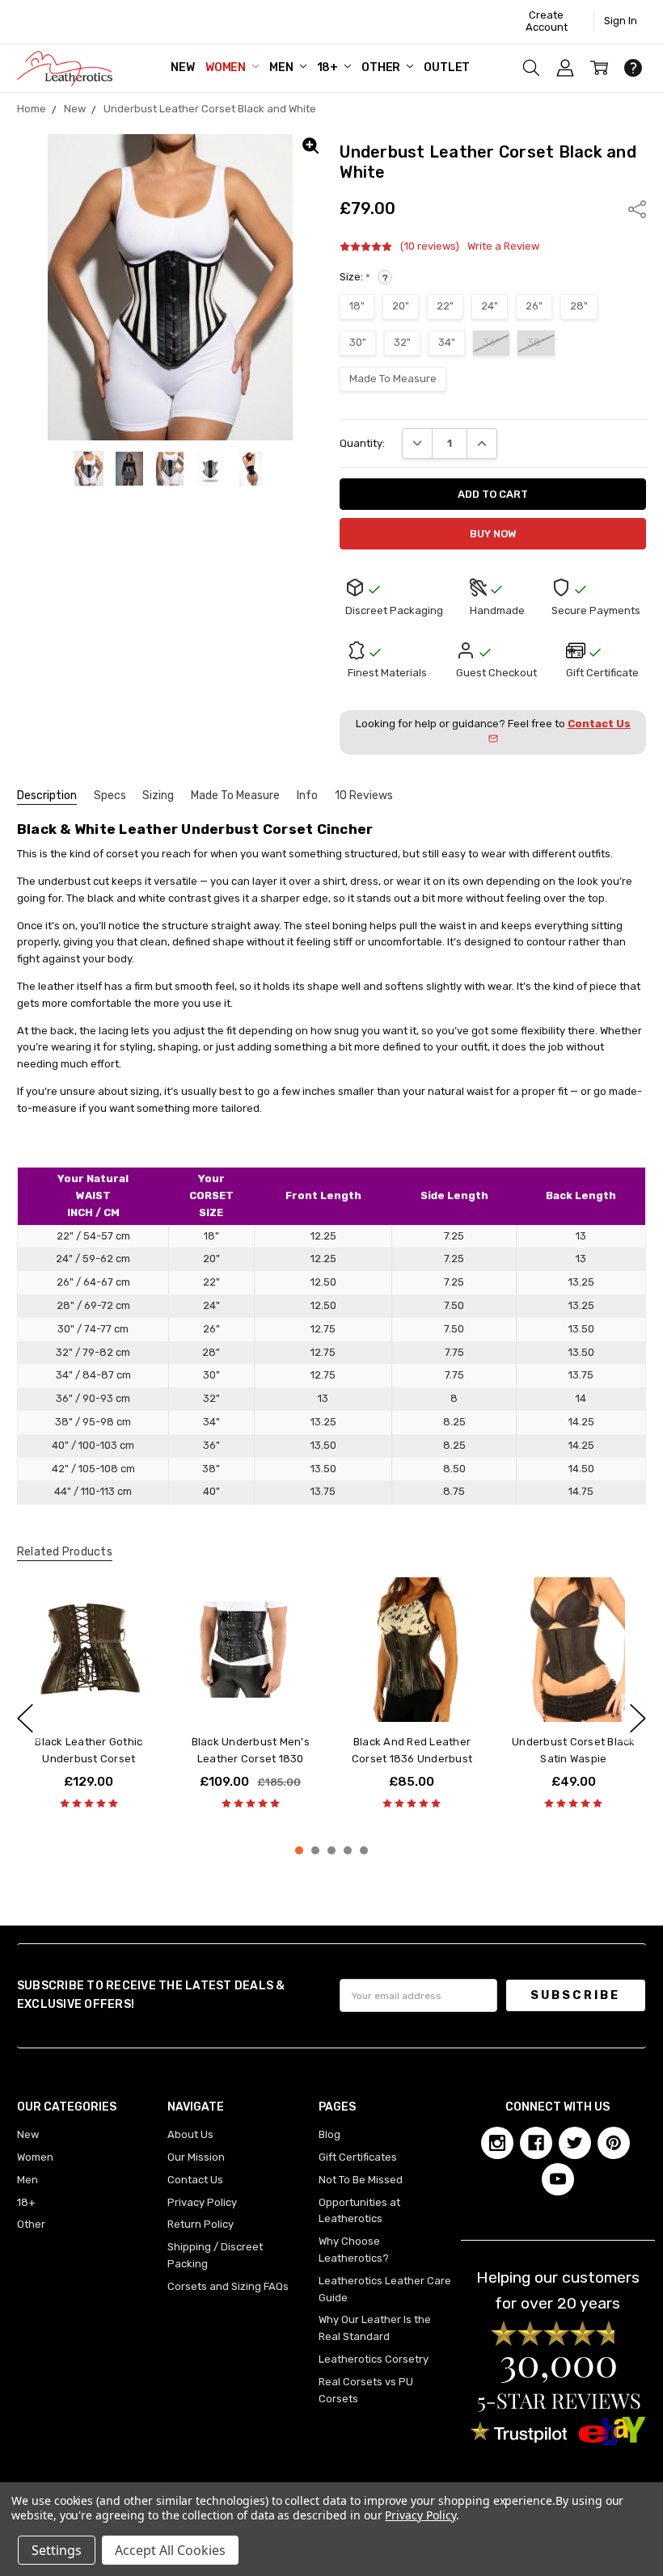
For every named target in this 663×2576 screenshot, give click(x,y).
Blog (329, 2134)
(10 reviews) (430, 246)
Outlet (447, 67)
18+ (329, 67)
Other (382, 67)
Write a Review (503, 246)
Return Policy (201, 2224)
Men (282, 67)
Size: (363, 277)
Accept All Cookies (170, 2550)
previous (25, 1718)
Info (307, 796)
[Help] (633, 68)
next (638, 1718)
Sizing (158, 796)
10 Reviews (364, 796)
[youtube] (558, 2179)
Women (227, 67)
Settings (57, 2550)
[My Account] (565, 68)
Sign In (621, 21)
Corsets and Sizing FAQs (228, 2286)
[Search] (531, 68)
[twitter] (575, 2143)
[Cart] (599, 68)
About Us (190, 2134)
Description (47, 796)
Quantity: (362, 443)
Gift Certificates (358, 2157)
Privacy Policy (202, 2202)
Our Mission (196, 2157)
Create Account (547, 21)
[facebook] (536, 2143)
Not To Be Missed (361, 2180)
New (183, 67)
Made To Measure (235, 796)
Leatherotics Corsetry (374, 2359)
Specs (110, 796)
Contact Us (195, 2180)
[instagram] (497, 2143)
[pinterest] (614, 2143)
